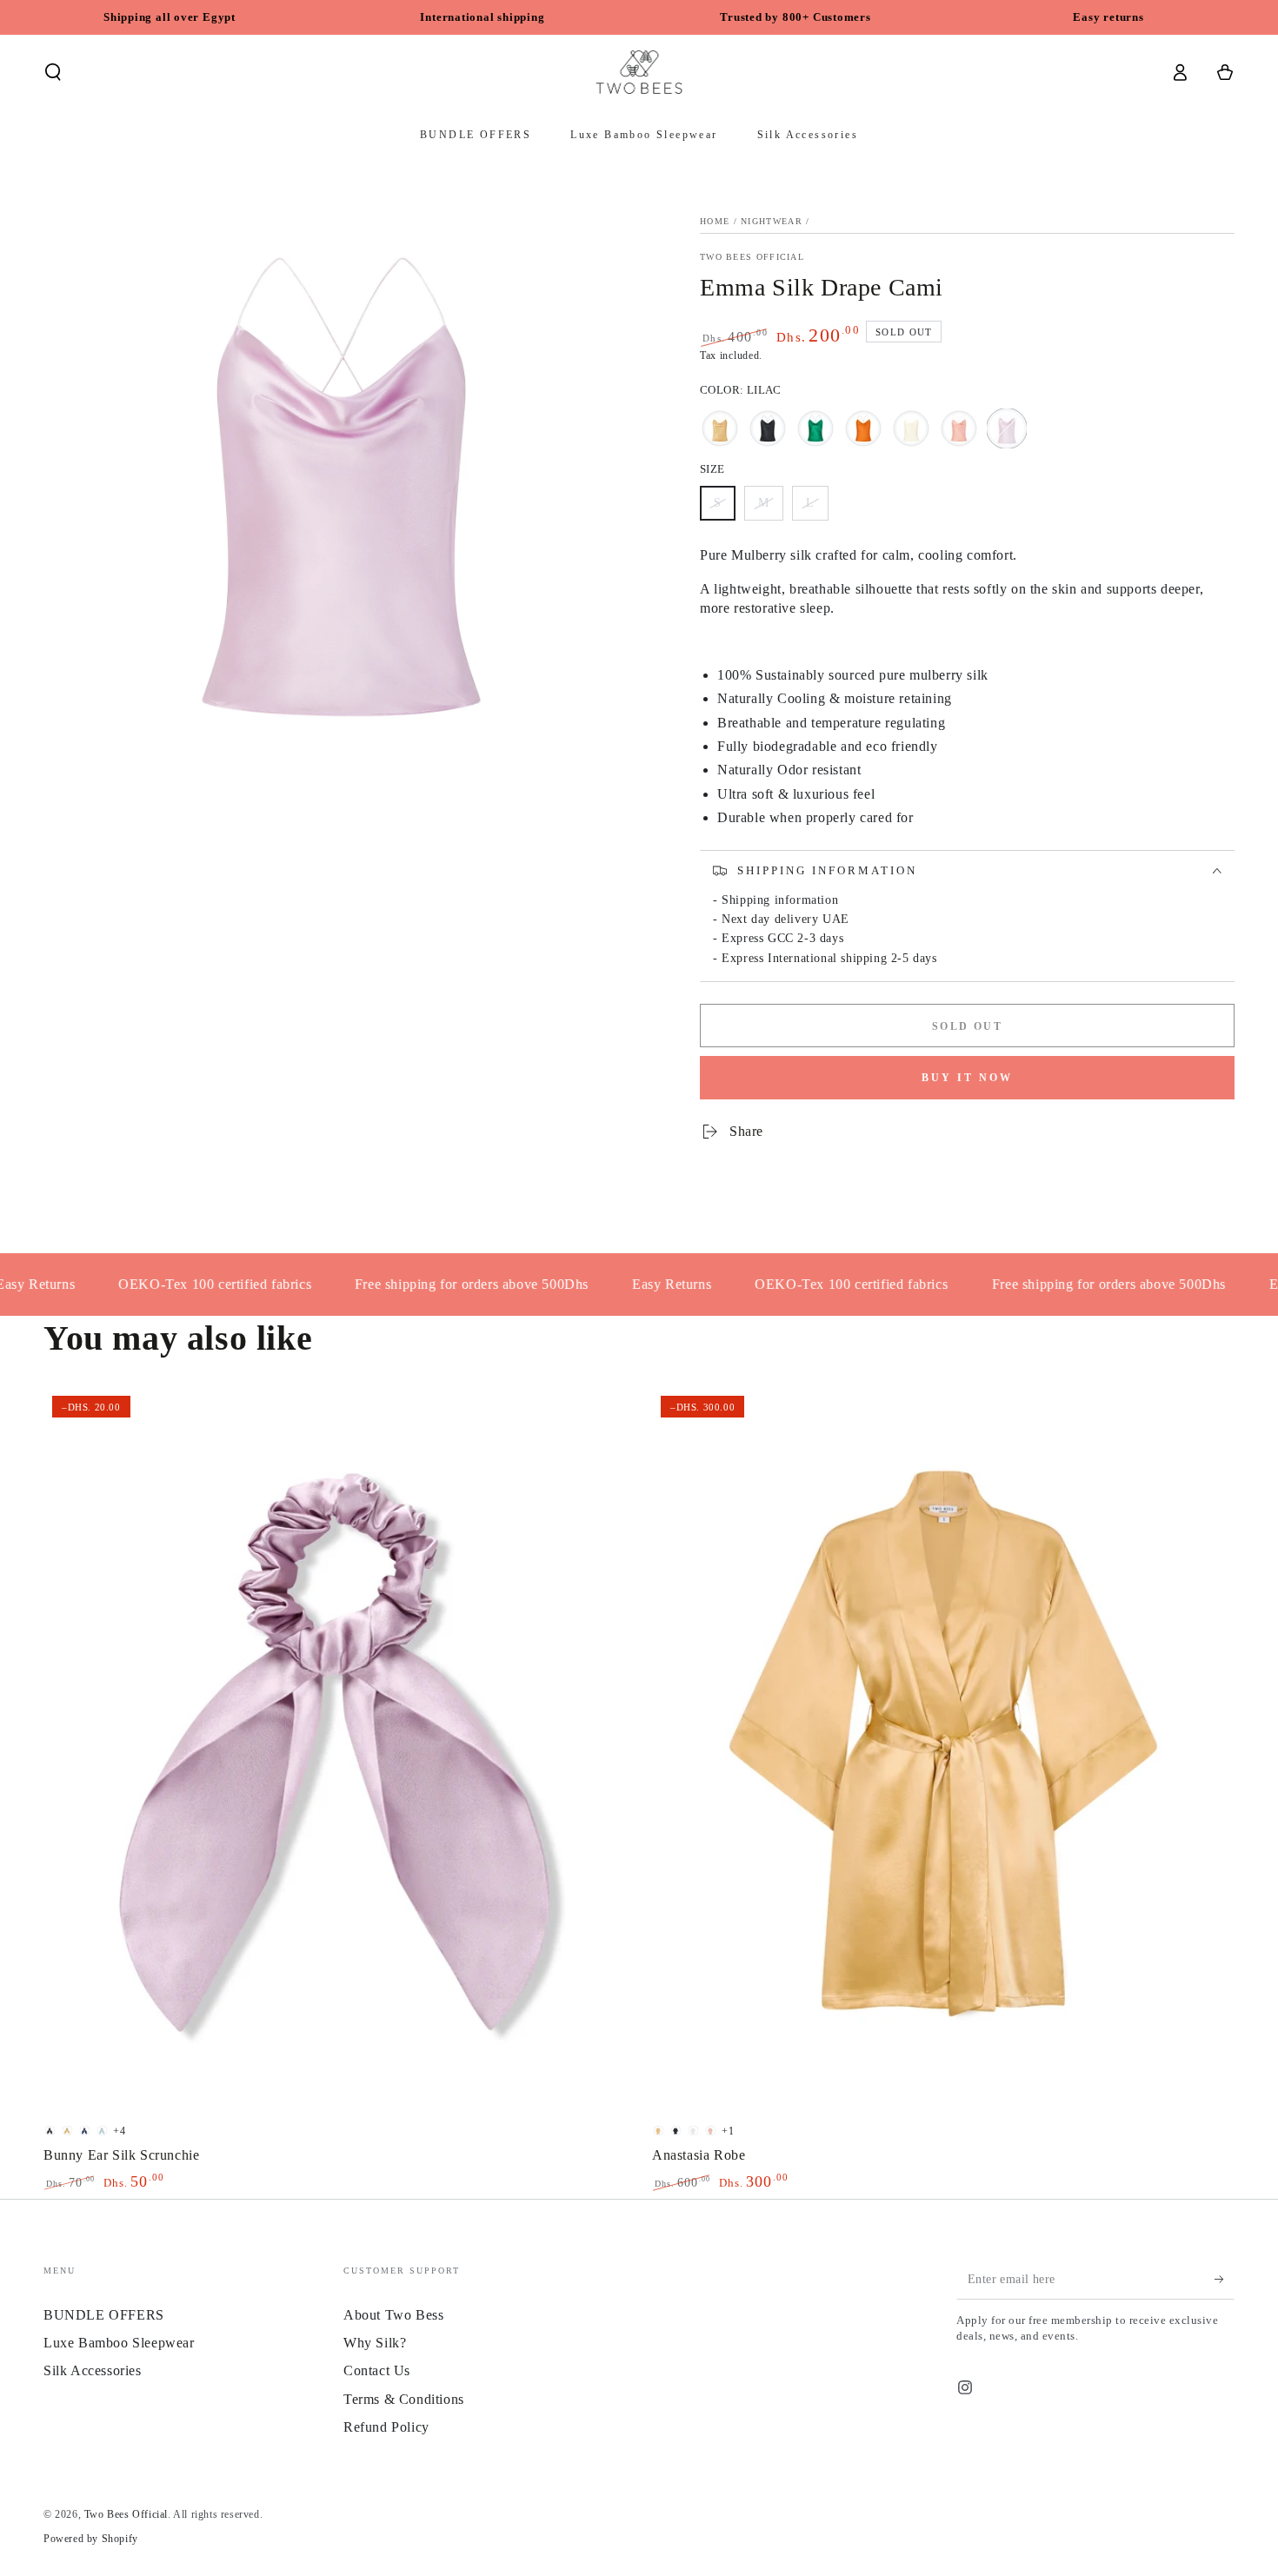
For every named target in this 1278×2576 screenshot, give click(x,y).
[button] (53, 72)
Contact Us (377, 2370)
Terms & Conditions (404, 2399)
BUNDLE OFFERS (104, 2315)
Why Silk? (375, 2343)
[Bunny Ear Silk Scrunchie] (335, 1751)
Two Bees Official (752, 257)
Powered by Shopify (91, 2539)
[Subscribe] (1225, 2280)
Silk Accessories (93, 2370)
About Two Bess (393, 2315)
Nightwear (772, 221)
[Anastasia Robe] (943, 1751)
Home (715, 221)
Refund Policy (386, 2427)
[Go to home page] (639, 72)
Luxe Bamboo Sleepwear (119, 2343)
